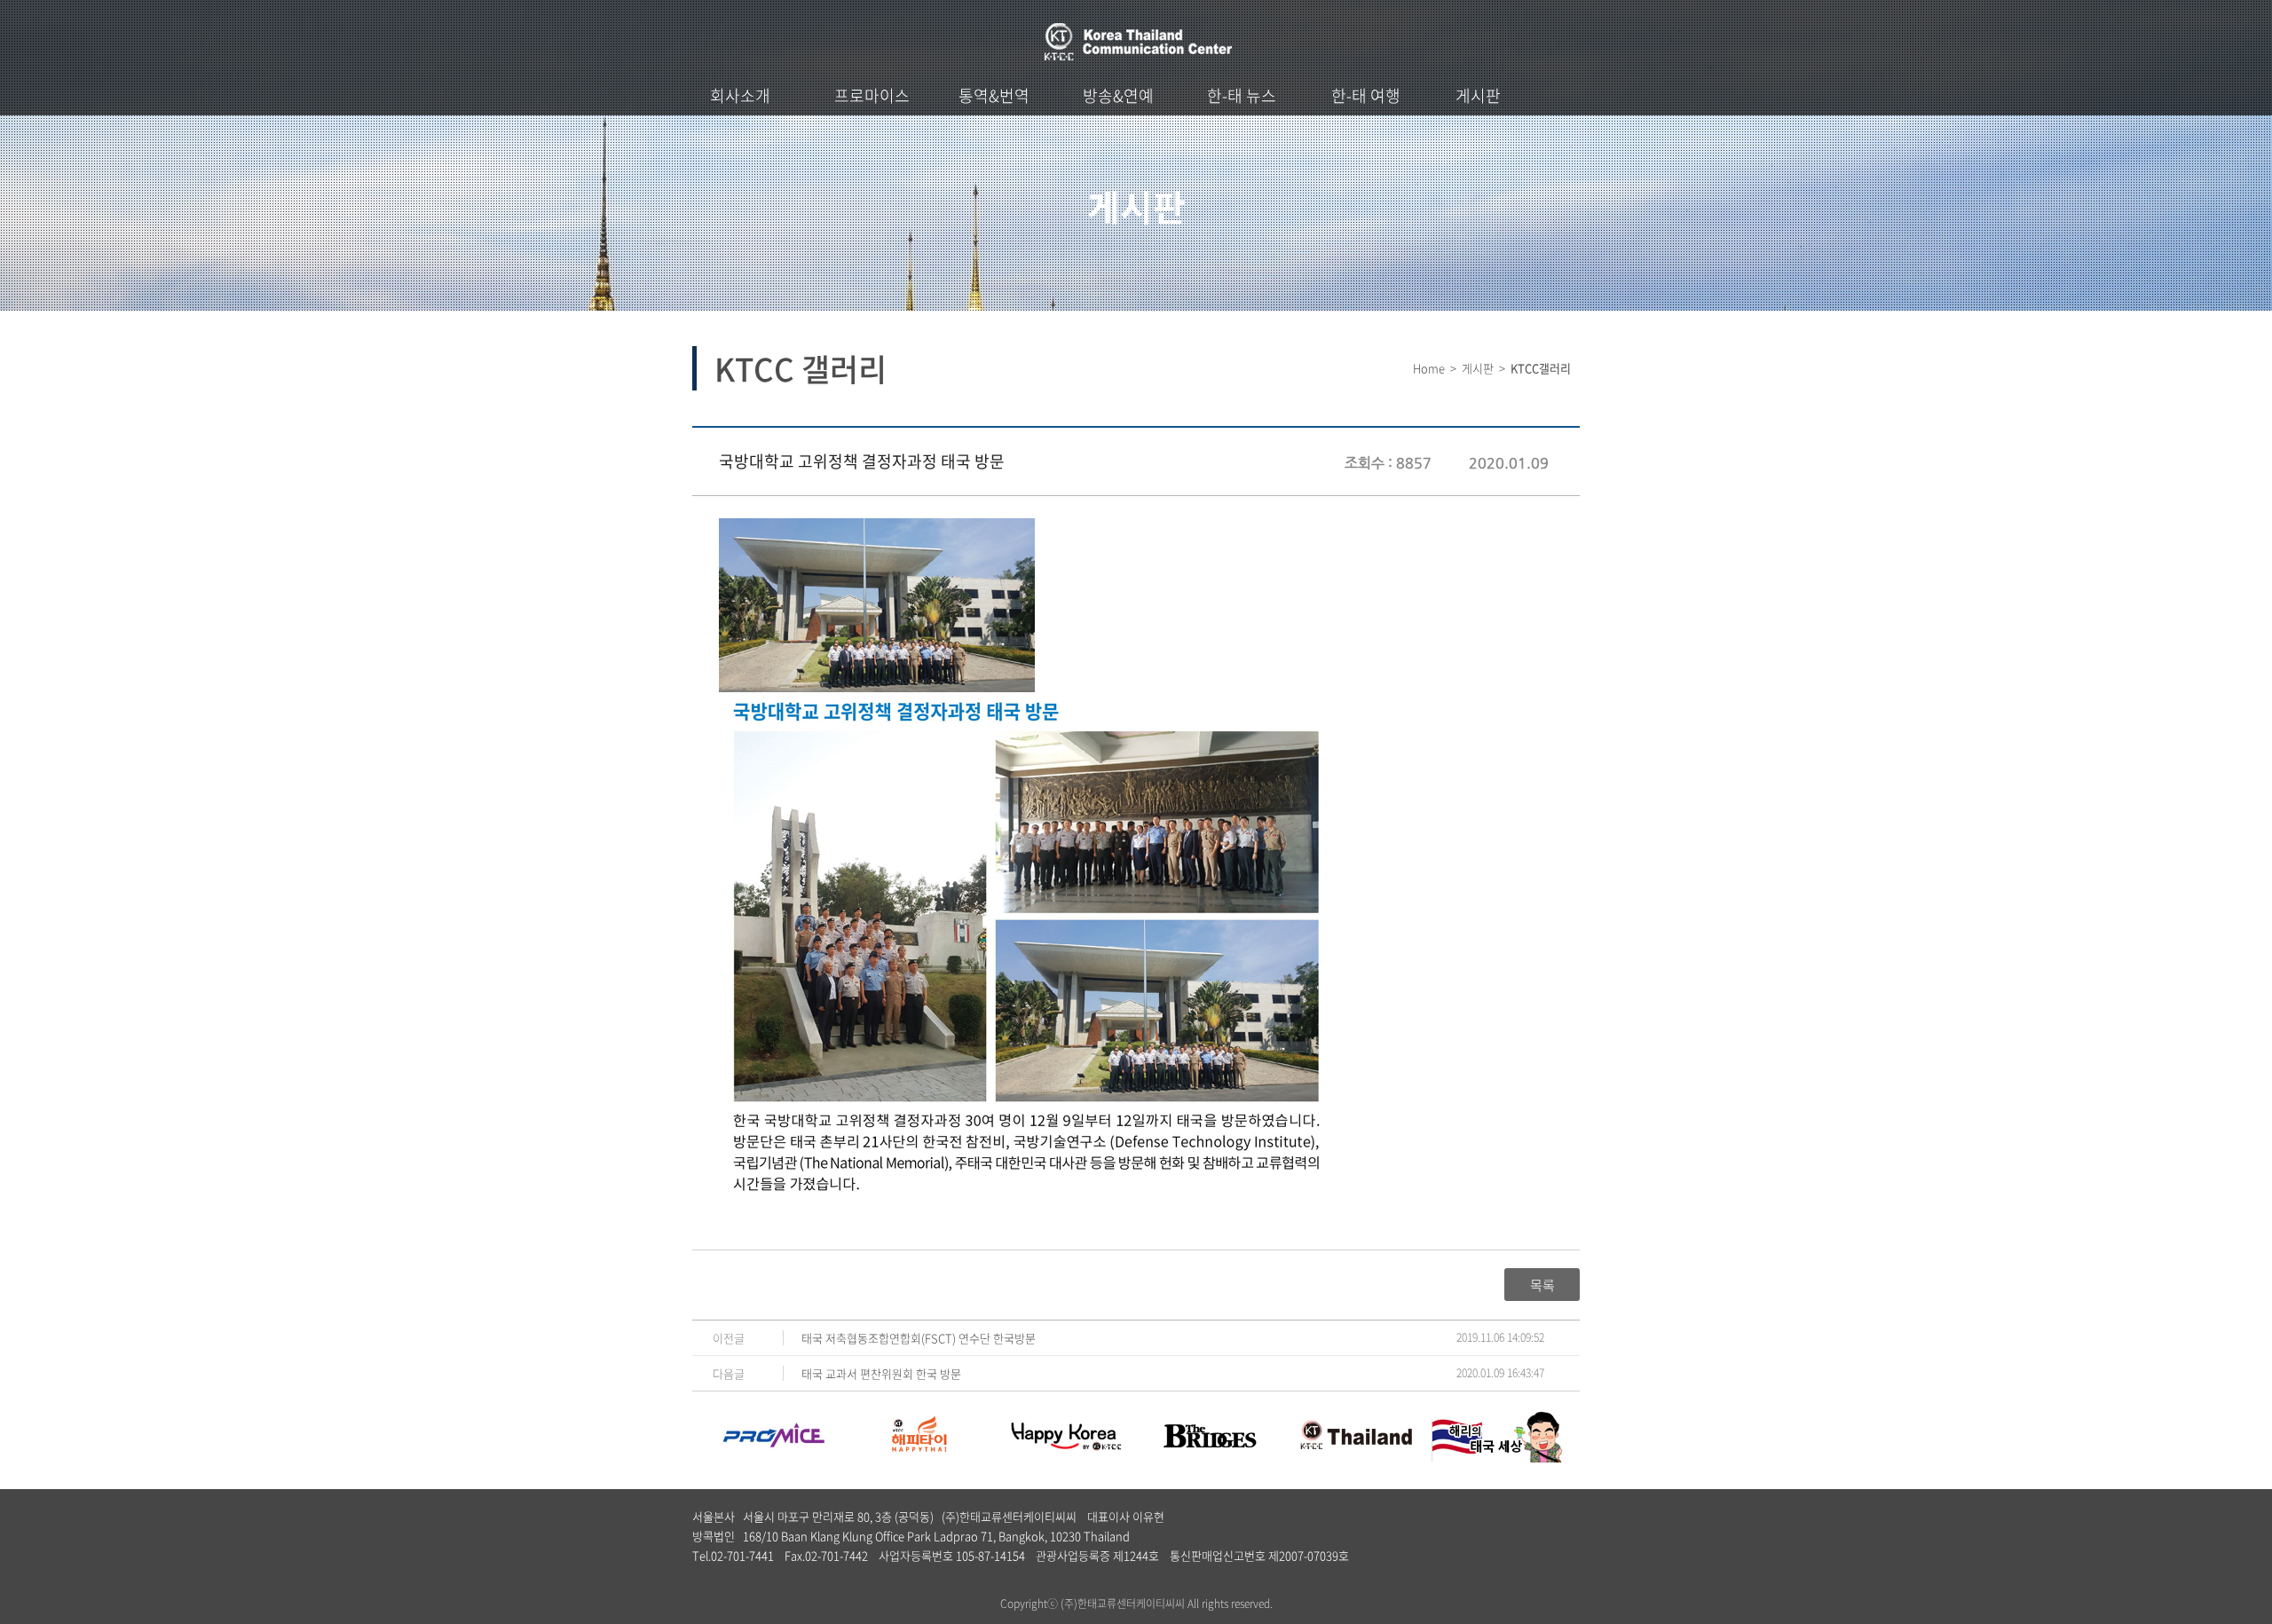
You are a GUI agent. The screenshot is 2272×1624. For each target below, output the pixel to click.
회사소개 (740, 95)
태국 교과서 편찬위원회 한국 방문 (881, 1373)
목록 (1542, 1285)
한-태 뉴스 (1242, 95)
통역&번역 (994, 95)
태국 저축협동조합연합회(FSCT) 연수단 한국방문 (919, 1338)
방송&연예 (1118, 95)
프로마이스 (872, 95)
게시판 (1478, 95)
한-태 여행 (1366, 95)
